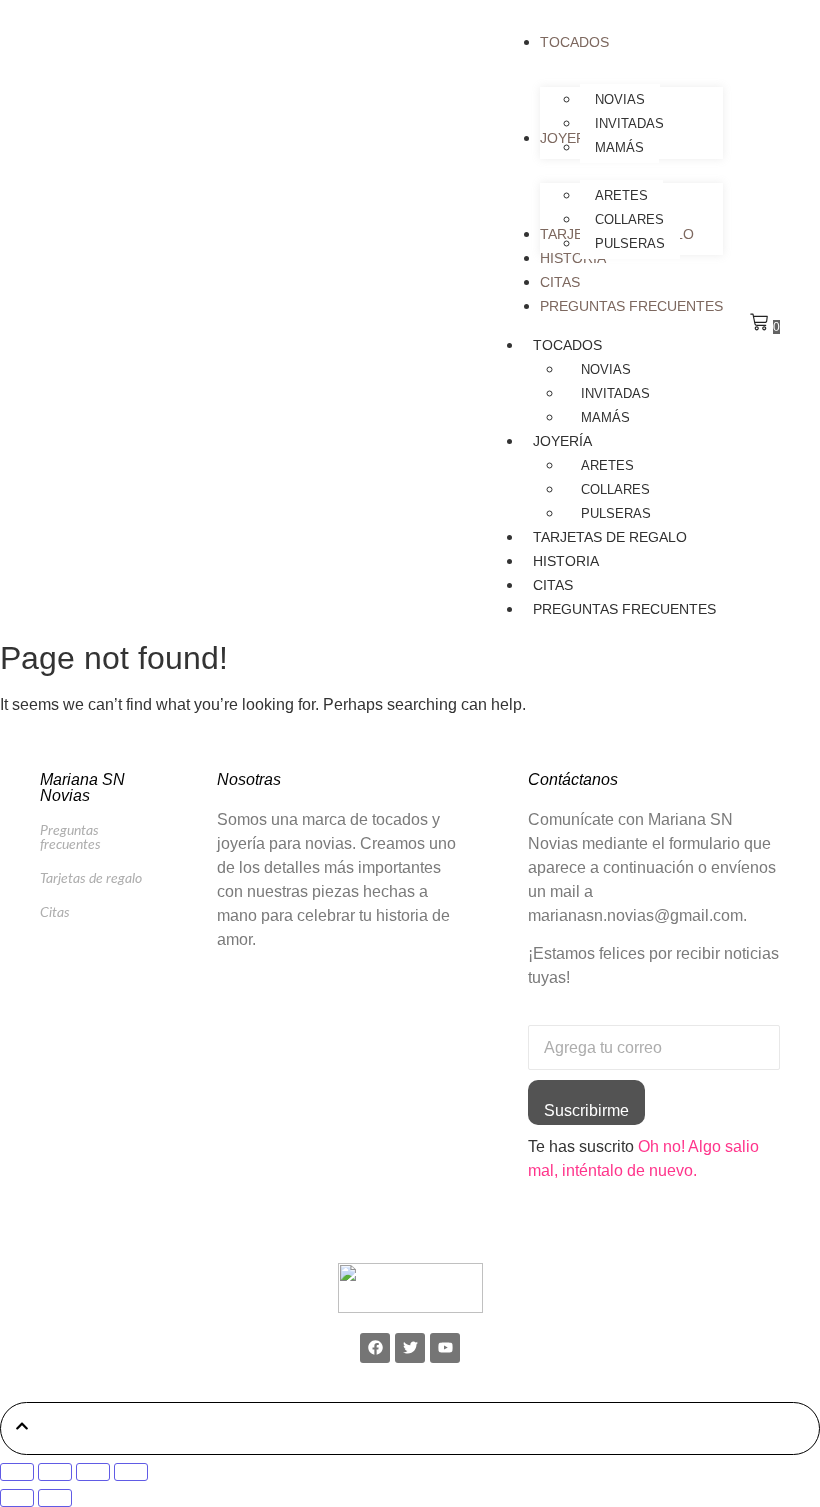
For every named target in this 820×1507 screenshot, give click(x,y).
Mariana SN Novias (82, 787)
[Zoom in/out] (17, 1472)
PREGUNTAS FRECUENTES (624, 609)
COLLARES (615, 489)
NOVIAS (606, 369)
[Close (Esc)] (131, 1472)
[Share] (93, 1472)
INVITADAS (615, 393)
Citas (55, 913)
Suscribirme (586, 1110)
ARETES (607, 465)
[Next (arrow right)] (55, 1498)
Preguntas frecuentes (70, 838)
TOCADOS (567, 345)
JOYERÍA (562, 441)
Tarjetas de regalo (91, 879)
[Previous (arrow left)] (17, 1498)
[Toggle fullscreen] (55, 1472)
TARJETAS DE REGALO (610, 537)
